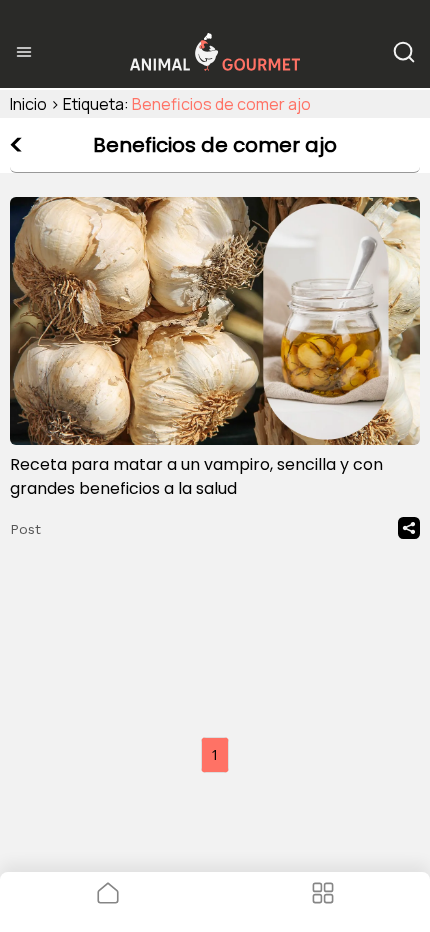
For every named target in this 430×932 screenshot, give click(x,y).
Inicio (28, 104)
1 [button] (215, 754)
